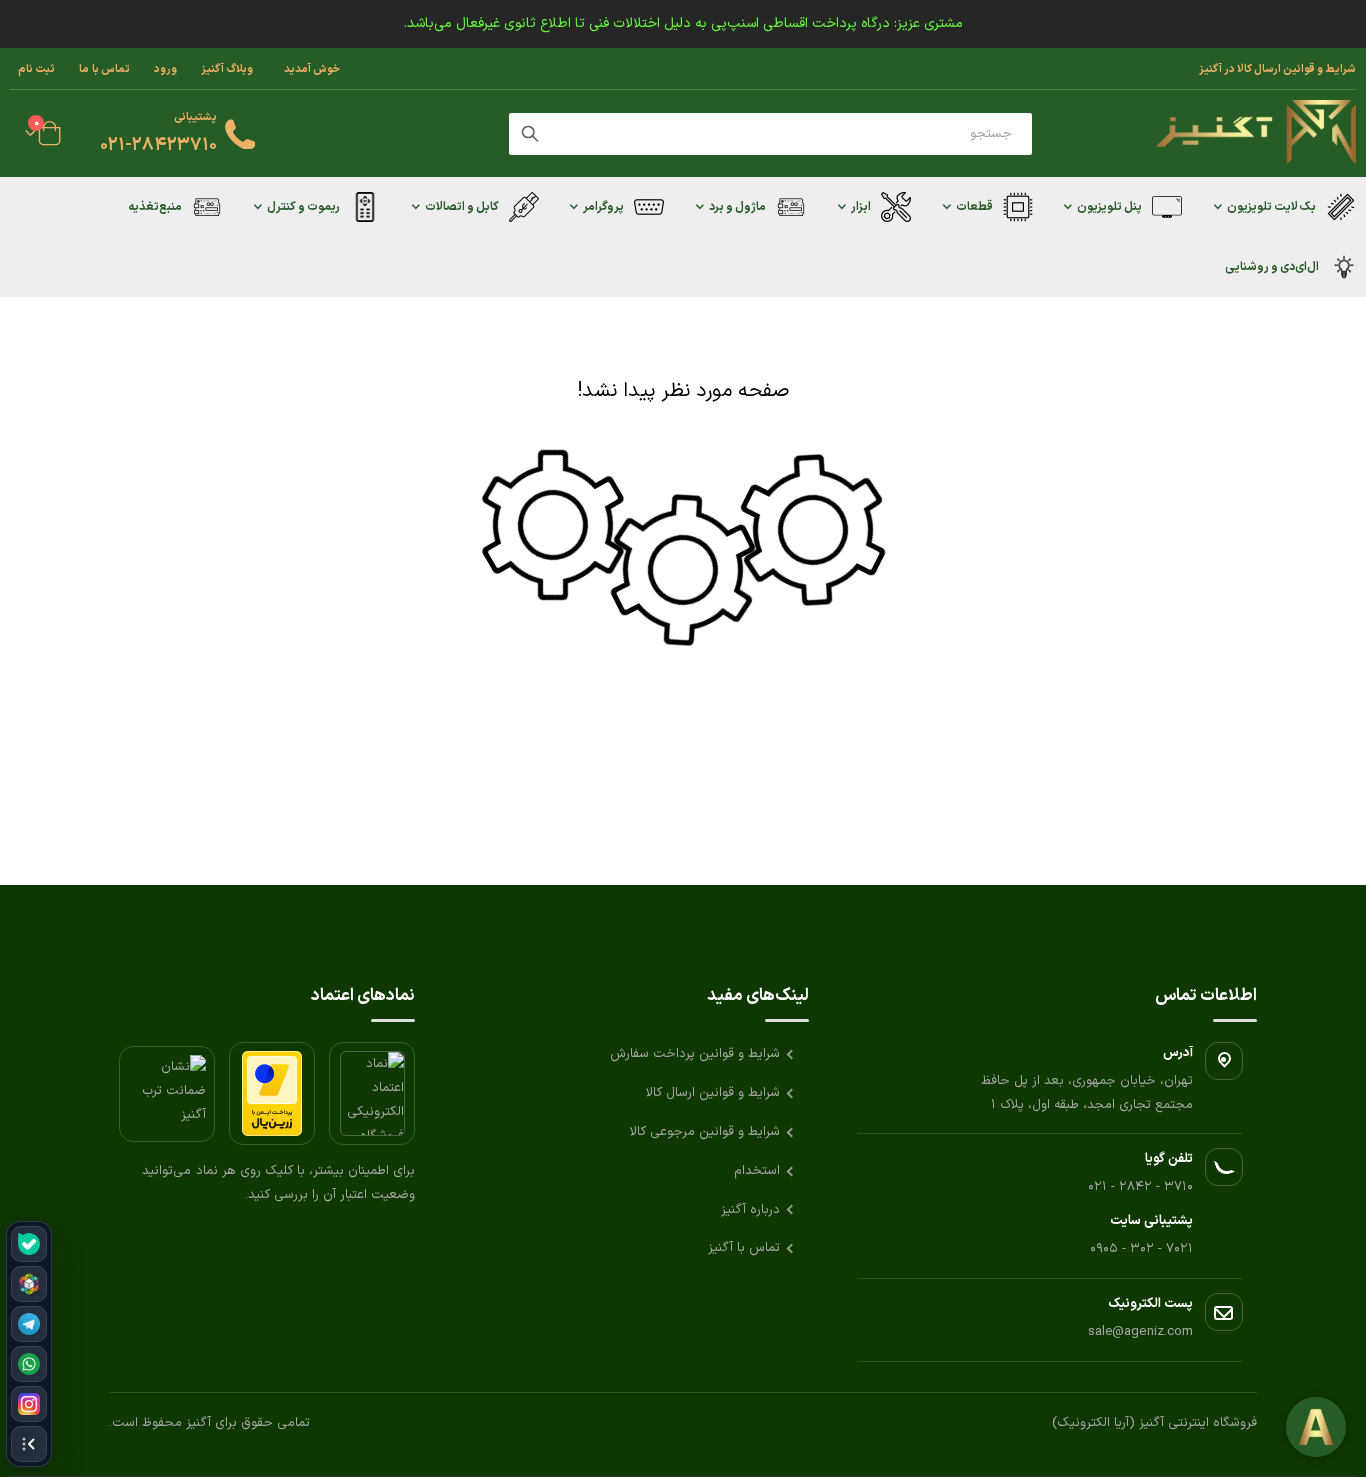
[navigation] (29, 1344)
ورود (165, 69)
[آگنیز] (1256, 133)
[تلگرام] (29, 1324)
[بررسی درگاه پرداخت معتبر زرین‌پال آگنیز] (272, 1093)
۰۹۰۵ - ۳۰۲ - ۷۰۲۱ (1141, 1249)
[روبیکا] (29, 1284)
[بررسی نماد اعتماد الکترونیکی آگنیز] (372, 1093)
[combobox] (770, 134)
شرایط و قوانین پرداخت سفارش (695, 1054)
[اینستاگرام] (29, 1404)
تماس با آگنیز (744, 1248)
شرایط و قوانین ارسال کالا (713, 1093)
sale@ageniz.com (1140, 1332)
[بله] (29, 1244)
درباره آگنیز (750, 1210)
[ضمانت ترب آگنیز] (167, 1094)
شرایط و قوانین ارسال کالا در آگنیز (1277, 69)
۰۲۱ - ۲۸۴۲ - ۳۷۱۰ (1140, 1187)
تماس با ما (104, 69)
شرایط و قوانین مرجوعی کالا (705, 1132)
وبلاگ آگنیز (227, 69)
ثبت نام (36, 69)
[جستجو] (530, 134)
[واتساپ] (29, 1364)
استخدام (757, 1171)
